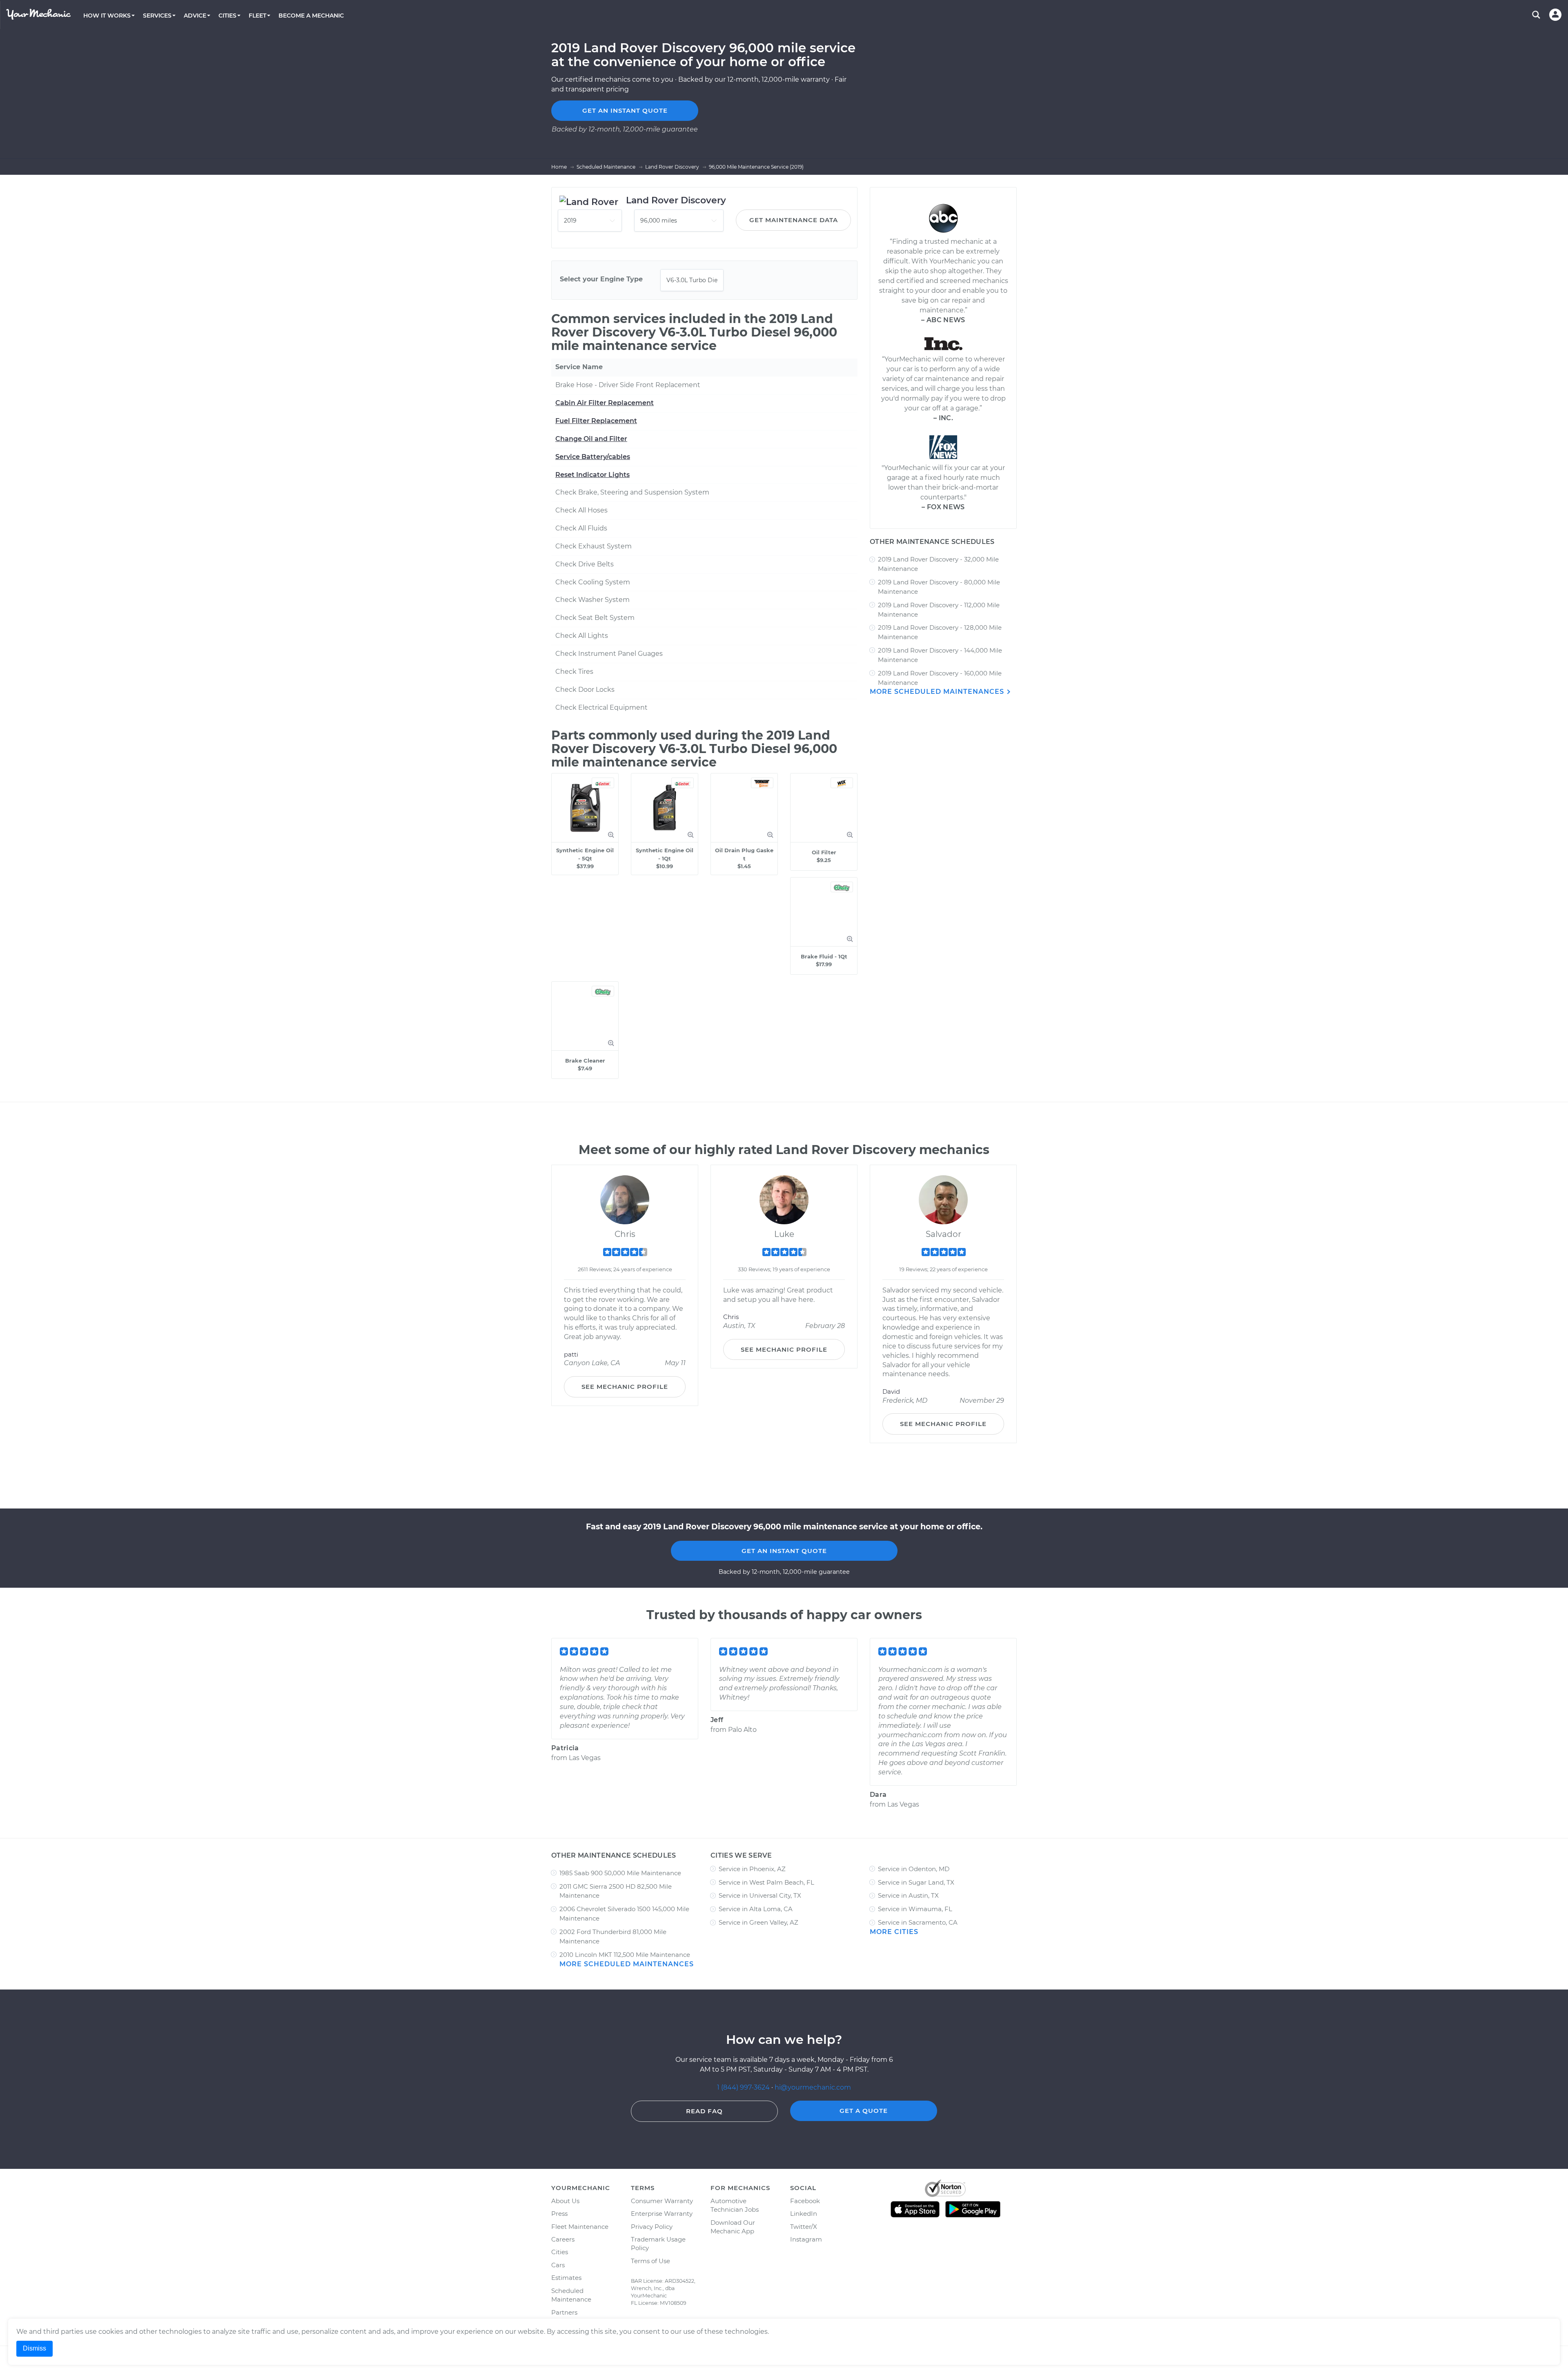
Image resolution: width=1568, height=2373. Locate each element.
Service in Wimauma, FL (915, 1909)
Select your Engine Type (601, 279)
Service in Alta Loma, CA (756, 1909)
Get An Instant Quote (784, 1551)
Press (559, 2214)
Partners (564, 2312)
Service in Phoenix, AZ (752, 1869)
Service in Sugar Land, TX (916, 1882)
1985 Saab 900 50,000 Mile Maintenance (620, 1873)
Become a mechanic (311, 16)
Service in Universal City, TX (760, 1895)
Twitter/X (804, 2227)
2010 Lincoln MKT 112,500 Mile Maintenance (625, 1955)
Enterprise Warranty (662, 2214)
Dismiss (35, 2348)
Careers (563, 2239)
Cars (558, 2265)
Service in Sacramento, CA (918, 1922)
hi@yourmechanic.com (813, 2087)
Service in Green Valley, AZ (758, 1922)
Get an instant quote (625, 110)
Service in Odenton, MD (914, 1869)
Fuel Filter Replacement (596, 421)
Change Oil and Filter (591, 439)
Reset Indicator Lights (592, 475)
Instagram (806, 2239)
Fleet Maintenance (580, 2227)
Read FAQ (704, 2111)
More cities (894, 1932)
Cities (560, 2252)
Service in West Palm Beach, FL (766, 1882)
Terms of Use (650, 2261)
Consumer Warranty (662, 2201)
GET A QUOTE (864, 2111)
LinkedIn (804, 2214)
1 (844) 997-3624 (744, 2087)
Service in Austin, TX (908, 1895)
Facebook (805, 2201)
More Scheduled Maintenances (938, 692)
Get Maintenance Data (794, 220)
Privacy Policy (652, 2227)
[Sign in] (1555, 15)
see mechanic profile (625, 1387)
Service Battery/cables (593, 457)
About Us (565, 2201)
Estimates (566, 2278)
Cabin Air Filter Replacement (605, 403)
